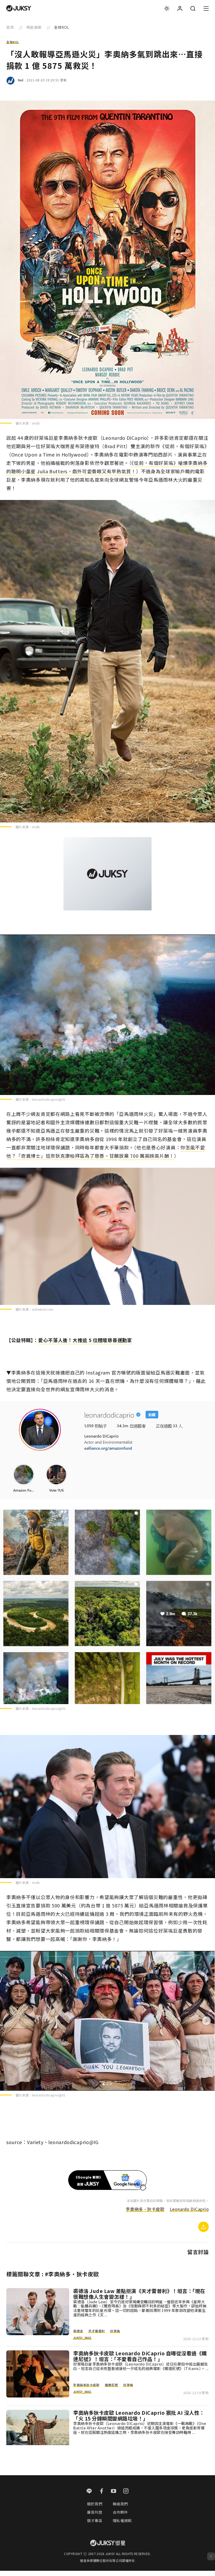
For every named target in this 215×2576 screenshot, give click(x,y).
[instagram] (126, 2491)
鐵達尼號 (111, 2385)
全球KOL (13, 42)
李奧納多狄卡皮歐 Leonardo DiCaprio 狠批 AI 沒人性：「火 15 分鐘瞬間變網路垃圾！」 (139, 2416)
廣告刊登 (95, 2512)
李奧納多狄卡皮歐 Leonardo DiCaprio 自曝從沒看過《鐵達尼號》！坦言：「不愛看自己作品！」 (140, 2356)
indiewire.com (43, 1309)
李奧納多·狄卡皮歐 (145, 2209)
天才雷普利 (97, 2331)
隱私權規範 (122, 2521)
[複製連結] (203, 2227)
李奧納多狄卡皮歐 (86, 2385)
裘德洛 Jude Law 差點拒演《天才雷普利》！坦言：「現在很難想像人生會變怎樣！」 (139, 2294)
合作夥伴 (120, 2512)
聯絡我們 (120, 2504)
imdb (36, 423)
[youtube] (114, 2491)
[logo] (19, 8)
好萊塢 (115, 2331)
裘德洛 (78, 2331)
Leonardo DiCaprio (189, 2209)
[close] (211, 2556)
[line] (89, 2491)
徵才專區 (95, 2521)
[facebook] (102, 2491)
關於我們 (95, 2504)
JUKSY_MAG (82, 2338)
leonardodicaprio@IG (49, 1099)
